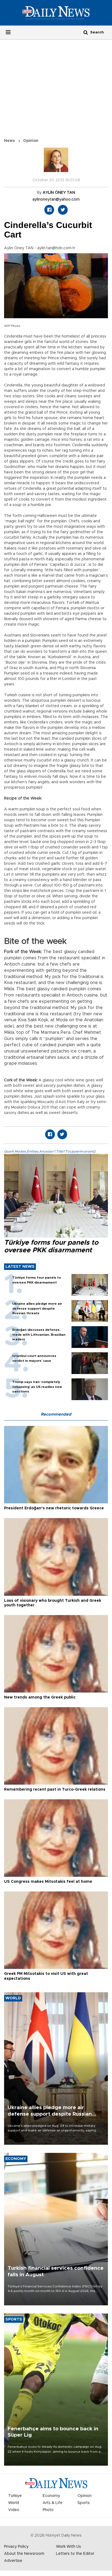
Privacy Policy (16, 2547)
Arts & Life (53, 2503)
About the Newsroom (24, 2554)
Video (14, 2510)
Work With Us (69, 2547)
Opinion (31, 141)
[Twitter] (63, 210)
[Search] (86, 32)
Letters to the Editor (75, 2554)
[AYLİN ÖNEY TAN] (56, 163)
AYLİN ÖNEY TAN (59, 193)
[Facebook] (49, 210)
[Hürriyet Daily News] (56, 13)
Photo (48, 2510)
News (10, 141)
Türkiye (15, 2496)
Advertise (13, 2561)
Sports (84, 2503)
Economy (51, 2496)
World (14, 2503)
